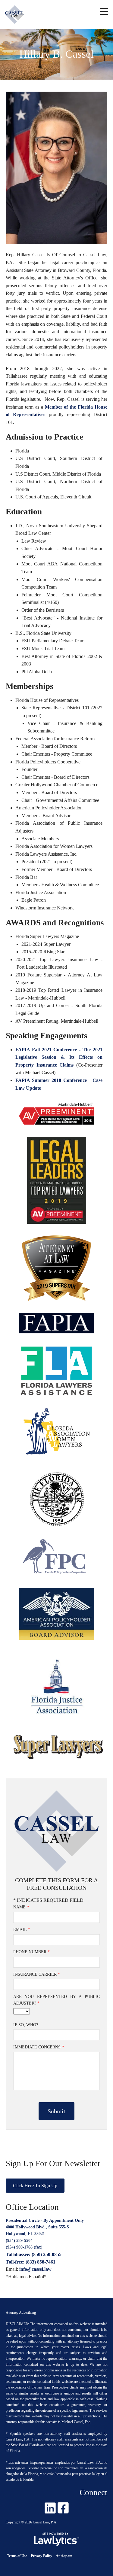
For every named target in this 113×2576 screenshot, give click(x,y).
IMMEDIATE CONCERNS (39, 2047)
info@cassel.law (35, 2269)
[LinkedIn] (50, 2508)
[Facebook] (63, 2508)
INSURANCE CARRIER (37, 1974)
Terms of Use (17, 2556)
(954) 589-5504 (19, 2241)
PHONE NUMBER (31, 1952)
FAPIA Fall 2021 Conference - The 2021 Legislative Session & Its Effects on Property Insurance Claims (59, 1057)
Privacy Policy (41, 2556)
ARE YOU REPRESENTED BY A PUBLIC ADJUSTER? (57, 2000)
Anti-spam (64, 2556)
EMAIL (22, 1930)
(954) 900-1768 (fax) (24, 2247)
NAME (21, 1907)
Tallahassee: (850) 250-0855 (34, 2254)
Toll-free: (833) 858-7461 (31, 2262)
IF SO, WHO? (26, 2025)
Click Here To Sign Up (35, 2186)
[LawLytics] (57, 2539)
